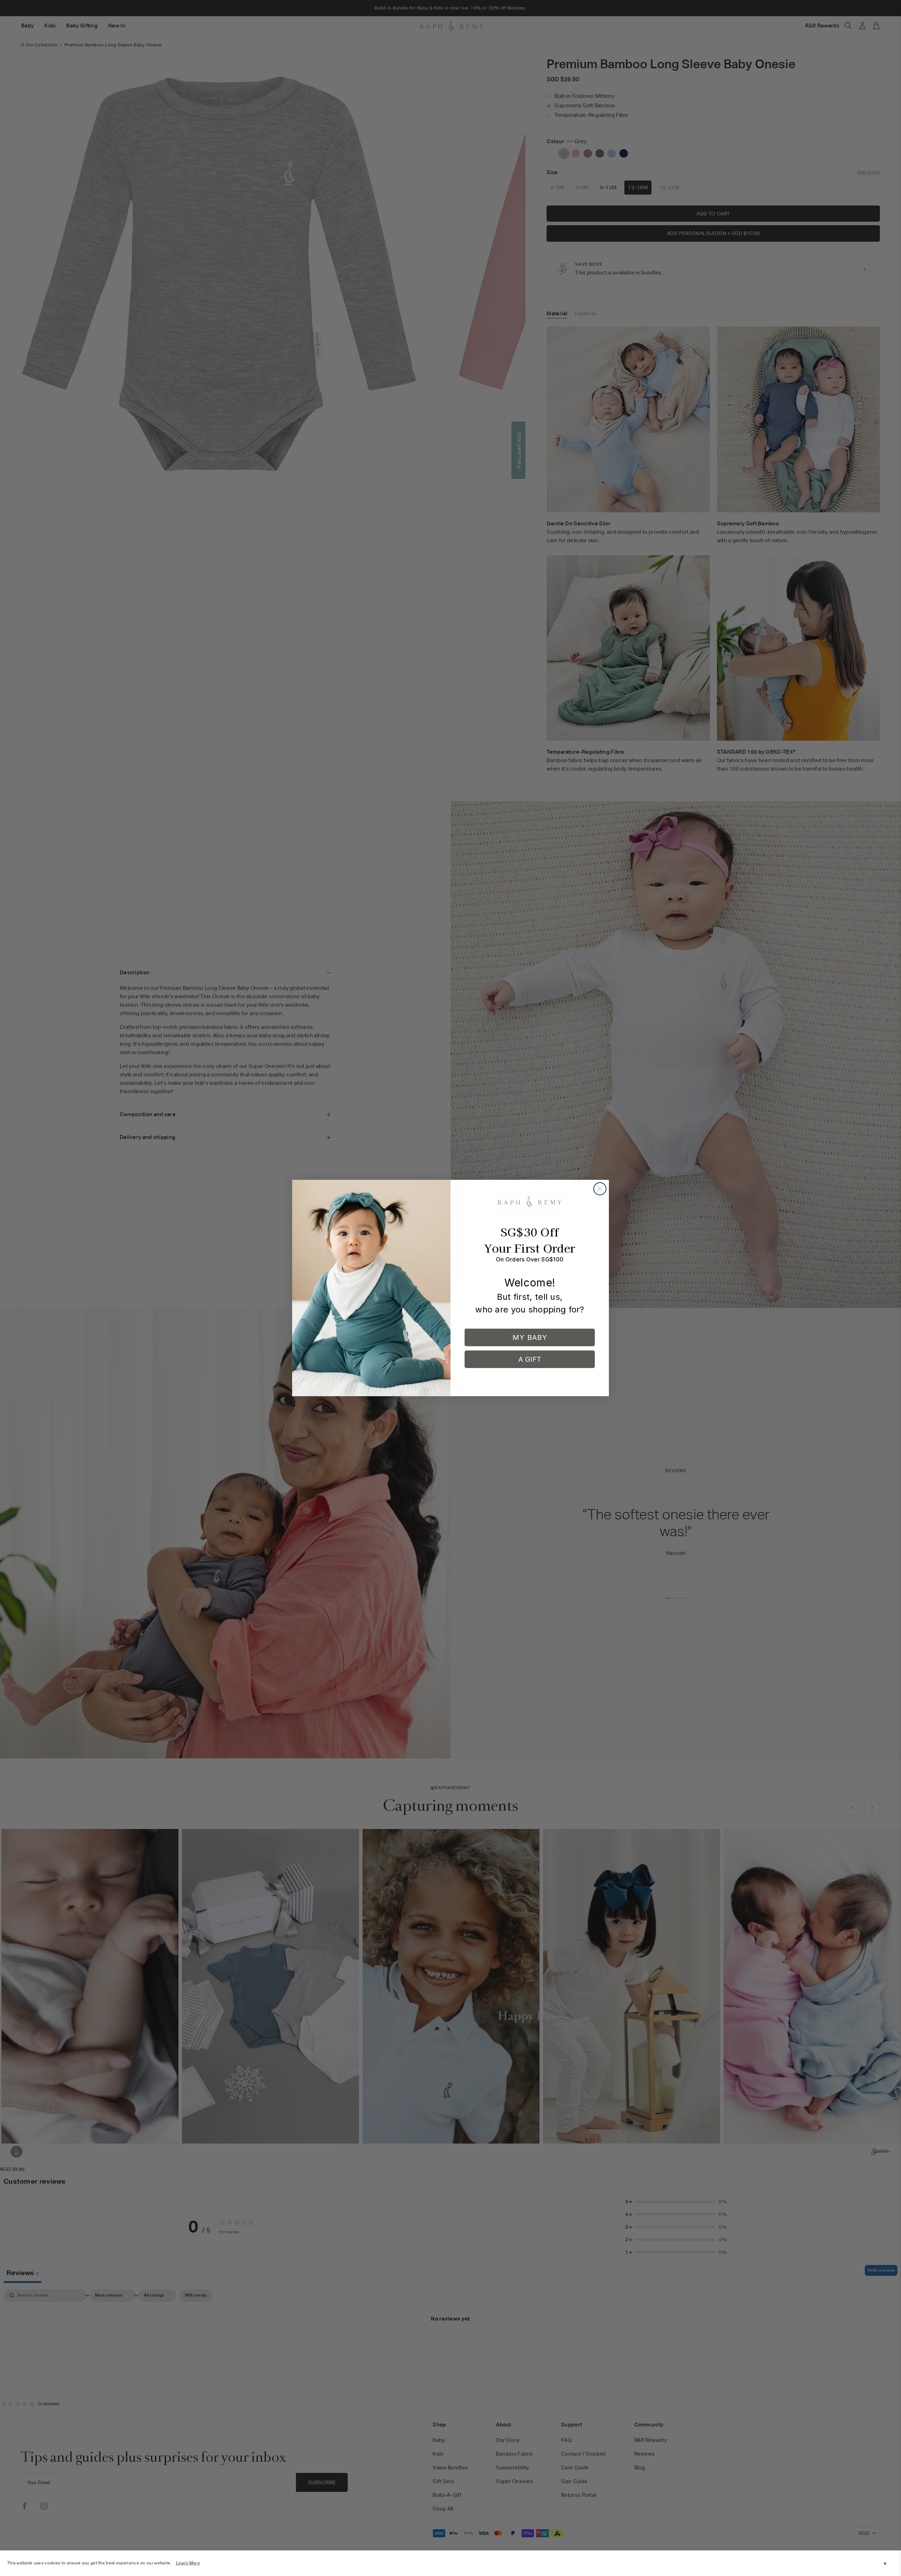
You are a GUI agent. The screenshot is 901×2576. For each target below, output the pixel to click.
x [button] (885, 2563)
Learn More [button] (188, 2563)
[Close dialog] (600, 1189)
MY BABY (530, 1337)
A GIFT (530, 1359)
